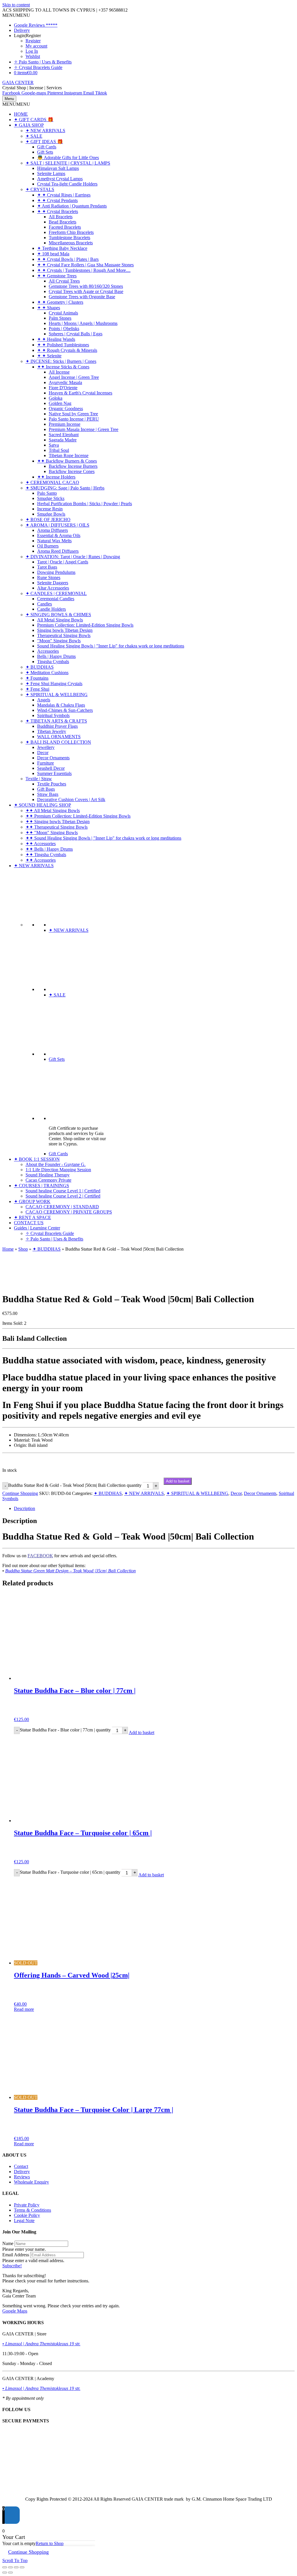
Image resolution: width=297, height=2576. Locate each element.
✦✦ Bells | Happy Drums (49, 849)
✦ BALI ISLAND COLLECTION (58, 742)
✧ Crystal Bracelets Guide (38, 67)
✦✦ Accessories (41, 844)
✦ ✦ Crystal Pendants (57, 200)
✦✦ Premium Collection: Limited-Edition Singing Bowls (78, 816)
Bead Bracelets (63, 222)
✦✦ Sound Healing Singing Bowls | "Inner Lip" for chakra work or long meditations (103, 838)
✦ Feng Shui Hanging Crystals (54, 684)
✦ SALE (34, 136)
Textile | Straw (39, 779)
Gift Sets (45, 152)
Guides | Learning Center (37, 1228)
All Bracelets (61, 217)
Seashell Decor (51, 768)
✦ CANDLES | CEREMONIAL (56, 593)
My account (36, 46)
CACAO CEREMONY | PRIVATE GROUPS (69, 1212)
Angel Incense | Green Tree (74, 377)
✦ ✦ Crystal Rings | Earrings (64, 195)
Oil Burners (48, 546)
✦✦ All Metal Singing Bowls (53, 811)
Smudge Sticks (51, 498)
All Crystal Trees (64, 281)
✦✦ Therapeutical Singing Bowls (57, 827)
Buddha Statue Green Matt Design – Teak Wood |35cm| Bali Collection (70, 1571)
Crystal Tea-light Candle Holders (67, 184)
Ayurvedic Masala (65, 382)
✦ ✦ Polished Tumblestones (63, 345)
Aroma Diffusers (52, 530)
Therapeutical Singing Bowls (64, 635)
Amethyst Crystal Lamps (60, 179)
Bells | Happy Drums (56, 656)
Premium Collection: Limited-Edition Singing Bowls (85, 625)
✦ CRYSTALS (40, 189)
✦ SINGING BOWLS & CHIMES (58, 615)
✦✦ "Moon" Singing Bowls (52, 833)
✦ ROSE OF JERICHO (48, 520)
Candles (45, 604)
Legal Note (24, 2221)
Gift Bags (46, 789)
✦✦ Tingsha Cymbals (46, 855)
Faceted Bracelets (65, 227)
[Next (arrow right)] (10, 2573)
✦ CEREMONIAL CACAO (52, 482)
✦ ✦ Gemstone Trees (57, 276)
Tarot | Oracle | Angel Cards (63, 562)
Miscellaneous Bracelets (71, 243)
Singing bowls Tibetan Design (65, 630)
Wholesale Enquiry (31, 2182)
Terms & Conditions (32, 2210)
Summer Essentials (54, 773)
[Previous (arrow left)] (5, 2573)
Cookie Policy (27, 2215)
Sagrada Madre (63, 440)
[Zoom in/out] (5, 2567)
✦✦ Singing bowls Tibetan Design (58, 822)
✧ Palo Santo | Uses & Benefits (43, 62)
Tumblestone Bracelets (69, 238)
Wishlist (33, 56)
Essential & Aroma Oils (59, 535)
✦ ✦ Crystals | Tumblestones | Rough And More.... (84, 270)
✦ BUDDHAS (40, 667)
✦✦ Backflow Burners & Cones (67, 461)
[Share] (16, 2567)
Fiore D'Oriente (63, 388)
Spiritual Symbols (53, 715)
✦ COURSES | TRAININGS (41, 1186)
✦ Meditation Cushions (47, 673)
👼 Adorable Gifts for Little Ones (68, 158)
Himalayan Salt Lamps (58, 168)
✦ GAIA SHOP (29, 125)
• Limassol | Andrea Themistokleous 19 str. (41, 2344)
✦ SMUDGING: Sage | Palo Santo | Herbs (65, 488)
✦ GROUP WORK (32, 1201)
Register (33, 41)
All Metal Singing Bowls (60, 620)
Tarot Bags (47, 567)
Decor (43, 753)
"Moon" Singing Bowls (59, 641)
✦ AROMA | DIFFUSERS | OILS (57, 525)
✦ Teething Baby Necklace (62, 248)
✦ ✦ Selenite (49, 356)
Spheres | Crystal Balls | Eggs (76, 334)
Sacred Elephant (64, 435)
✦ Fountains (37, 678)
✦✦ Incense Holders (56, 477)
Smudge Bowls (51, 514)
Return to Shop (50, 2543)
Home (8, 1249)
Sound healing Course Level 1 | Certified (63, 1191)
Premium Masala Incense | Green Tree (84, 429)
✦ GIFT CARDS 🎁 (34, 120)
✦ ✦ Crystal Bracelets (58, 211)
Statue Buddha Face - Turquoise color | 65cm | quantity (70, 1872)
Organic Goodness (66, 409)
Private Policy (27, 2205)
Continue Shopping (20, 1493)
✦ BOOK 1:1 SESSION (37, 1159)
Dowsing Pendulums (56, 572)
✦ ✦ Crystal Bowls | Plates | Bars (68, 259)
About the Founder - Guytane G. (56, 1164)
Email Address (16, 2255)
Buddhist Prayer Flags (57, 726)
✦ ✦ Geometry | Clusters (60, 302)
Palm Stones (60, 318)
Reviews (22, 2177)
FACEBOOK (40, 1556)
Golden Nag (60, 403)
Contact (21, 2166)
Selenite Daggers (53, 583)
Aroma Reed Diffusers (58, 551)
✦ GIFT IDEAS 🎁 (44, 142)
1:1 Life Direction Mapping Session (58, 1170)
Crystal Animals (63, 313)
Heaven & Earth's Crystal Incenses (80, 393)
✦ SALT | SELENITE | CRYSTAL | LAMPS (68, 163)
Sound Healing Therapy (48, 1175)
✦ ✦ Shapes (49, 308)
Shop (23, 1249)
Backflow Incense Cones (72, 471)
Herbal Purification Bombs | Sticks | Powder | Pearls (85, 504)
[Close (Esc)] (22, 2567)
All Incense (59, 372)
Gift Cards (47, 147)
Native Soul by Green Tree (73, 414)
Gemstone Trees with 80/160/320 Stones (86, 286)
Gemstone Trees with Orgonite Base (82, 297)
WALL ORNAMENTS (59, 737)
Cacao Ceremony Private (48, 1180)
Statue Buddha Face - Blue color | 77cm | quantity (65, 1730)
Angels (44, 700)
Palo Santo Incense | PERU (74, 419)
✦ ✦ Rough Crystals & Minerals (67, 350)
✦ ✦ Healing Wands (56, 339)
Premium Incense (65, 424)
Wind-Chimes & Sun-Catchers (65, 710)
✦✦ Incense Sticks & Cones (63, 367)
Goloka (56, 398)
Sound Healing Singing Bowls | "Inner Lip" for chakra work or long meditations (111, 646)
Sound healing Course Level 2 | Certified (63, 1196)
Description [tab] (25, 1508)
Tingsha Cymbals (53, 662)
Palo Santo (47, 493)
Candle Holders (51, 609)
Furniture (46, 763)
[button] (16, 15)
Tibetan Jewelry (52, 731)
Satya (54, 445)
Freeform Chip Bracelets (71, 232)
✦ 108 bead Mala (53, 254)
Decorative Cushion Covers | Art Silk (71, 799)
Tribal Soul (59, 450)
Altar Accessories (53, 588)
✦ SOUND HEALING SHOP (42, 805)
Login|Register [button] (27, 36)
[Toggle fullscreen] (10, 2567)
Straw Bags (48, 794)
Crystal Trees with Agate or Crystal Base (86, 291)
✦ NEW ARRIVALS (45, 131)
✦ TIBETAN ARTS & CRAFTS (56, 721)
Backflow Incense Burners (73, 466)
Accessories (48, 651)
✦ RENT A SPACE (32, 1217)
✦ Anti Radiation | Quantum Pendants (72, 206)
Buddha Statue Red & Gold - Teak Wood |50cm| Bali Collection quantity (75, 1486)
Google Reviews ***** (36, 25)
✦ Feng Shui (37, 689)
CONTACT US (29, 1223)
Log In (32, 51)
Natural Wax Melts (54, 541)
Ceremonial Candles (56, 599)
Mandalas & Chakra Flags (61, 705)
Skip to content (16, 5)
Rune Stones (49, 577)
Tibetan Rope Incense (69, 455)
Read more (24, 2009)
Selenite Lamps (51, 173)
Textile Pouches (52, 784)
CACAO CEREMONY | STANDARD (62, 1207)
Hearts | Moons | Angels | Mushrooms (83, 323)
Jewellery (46, 747)
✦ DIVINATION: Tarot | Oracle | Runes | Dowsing (73, 557)
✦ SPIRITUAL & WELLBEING (57, 695)
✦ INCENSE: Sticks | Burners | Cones (61, 361)
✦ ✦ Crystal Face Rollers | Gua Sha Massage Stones (85, 265)
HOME (21, 114)
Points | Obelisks (64, 329)
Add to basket (178, 1481)
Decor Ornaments (53, 758)
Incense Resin (50, 509)
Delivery (22, 30)
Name (8, 2243)
